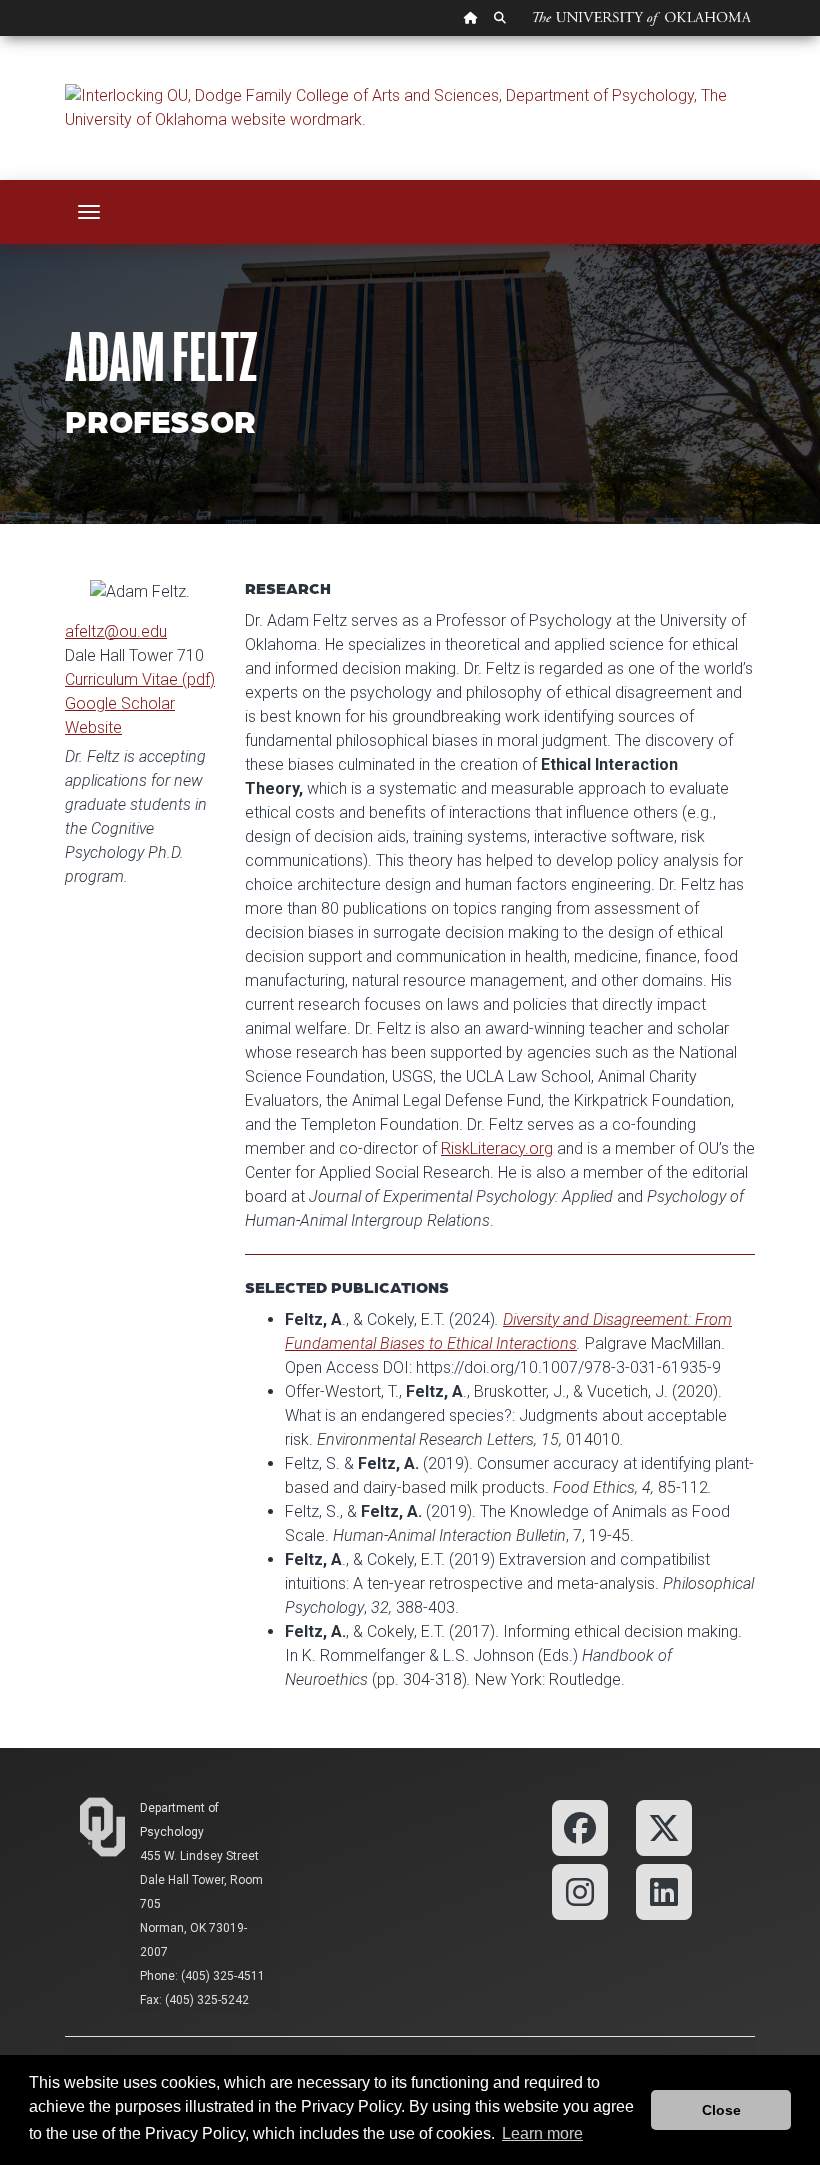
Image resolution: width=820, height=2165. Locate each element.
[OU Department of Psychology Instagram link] (580, 1890)
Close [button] (721, 2110)
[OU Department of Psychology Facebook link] (580, 1826)
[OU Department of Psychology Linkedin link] (664, 1890)
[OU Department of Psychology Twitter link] (664, 1826)
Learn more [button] (542, 2133)
